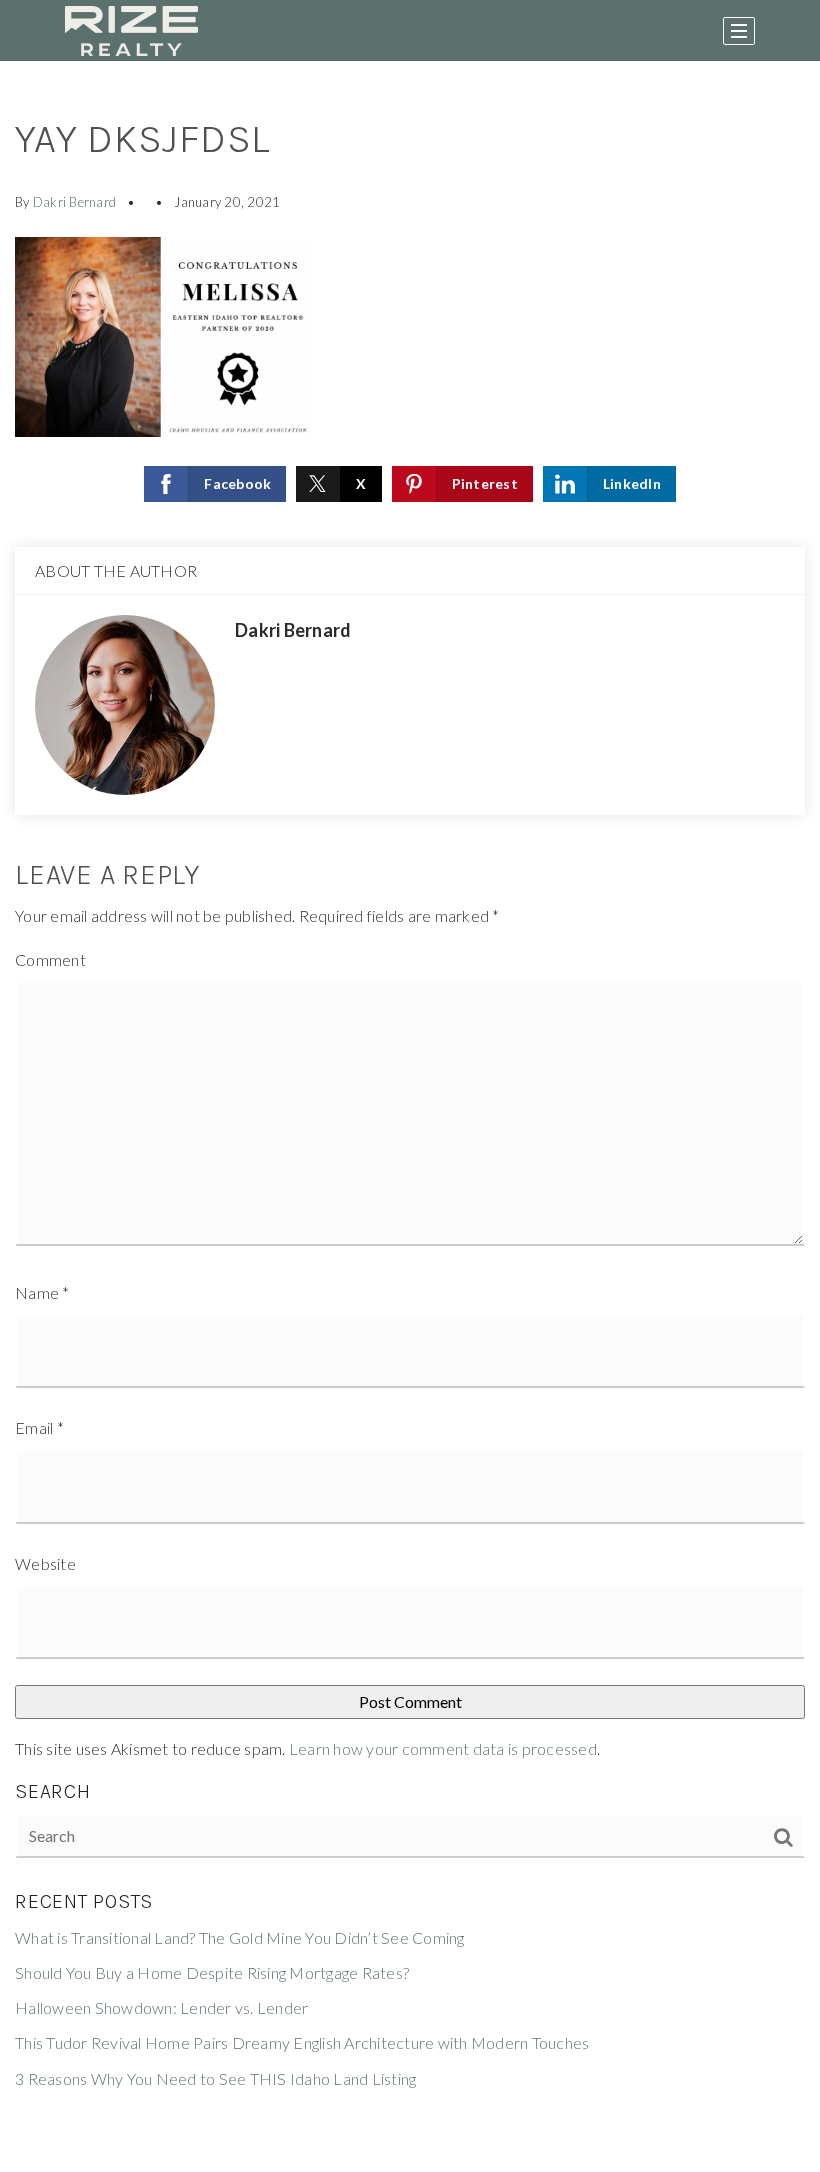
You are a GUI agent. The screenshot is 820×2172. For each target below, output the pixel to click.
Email (39, 1427)
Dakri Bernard (74, 202)
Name (42, 1292)
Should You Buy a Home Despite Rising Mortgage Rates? (212, 1972)
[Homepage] (131, 31)
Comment (50, 959)
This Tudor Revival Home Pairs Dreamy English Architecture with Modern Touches (302, 2042)
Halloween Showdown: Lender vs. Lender (161, 2007)
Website (45, 1563)
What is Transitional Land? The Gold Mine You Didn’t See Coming (240, 1937)
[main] (410, 1116)
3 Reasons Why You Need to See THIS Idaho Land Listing (215, 2078)
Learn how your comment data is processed (443, 1748)
